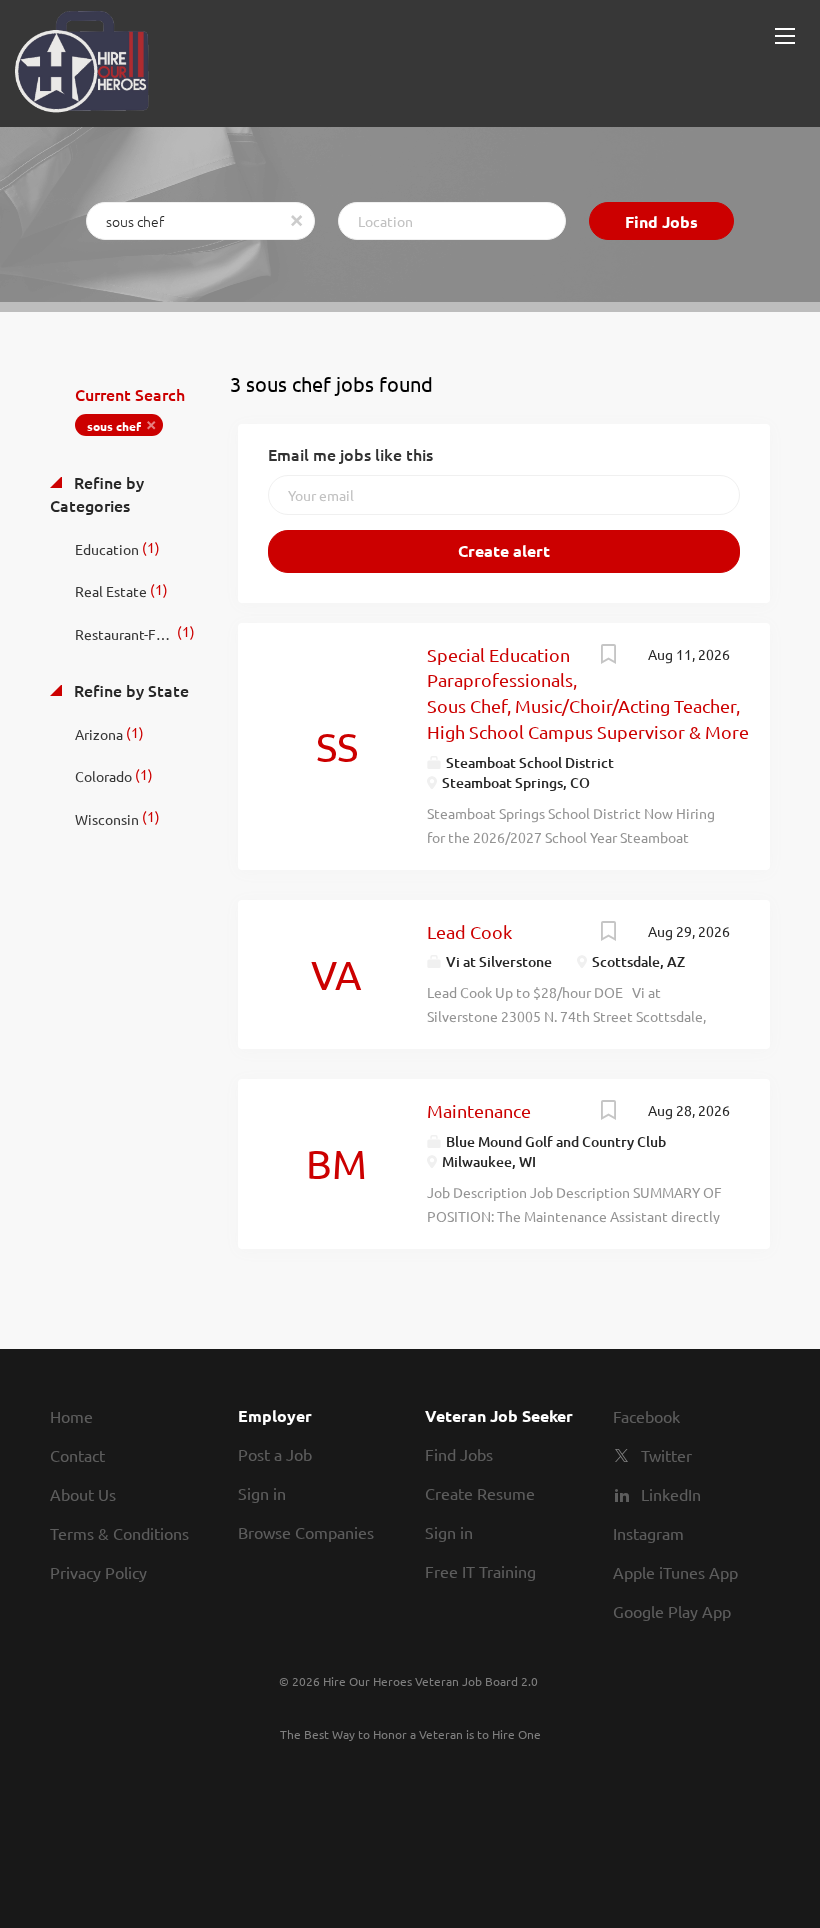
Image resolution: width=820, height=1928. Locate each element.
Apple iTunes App (675, 1572)
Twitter (666, 1455)
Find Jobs (661, 221)
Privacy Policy (98, 1572)
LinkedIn (671, 1494)
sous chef (114, 426)
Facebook (646, 1416)
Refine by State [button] (129, 690)
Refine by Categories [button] (97, 493)
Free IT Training (480, 1571)
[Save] (608, 656)
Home (71, 1416)
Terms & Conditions (119, 1533)
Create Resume (480, 1493)
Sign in (262, 1493)
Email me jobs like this (350, 454)
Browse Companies (306, 1532)
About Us (83, 1494)
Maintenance (479, 1110)
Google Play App (672, 1611)
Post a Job (275, 1454)
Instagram (648, 1533)
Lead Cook (469, 931)
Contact (77, 1455)
